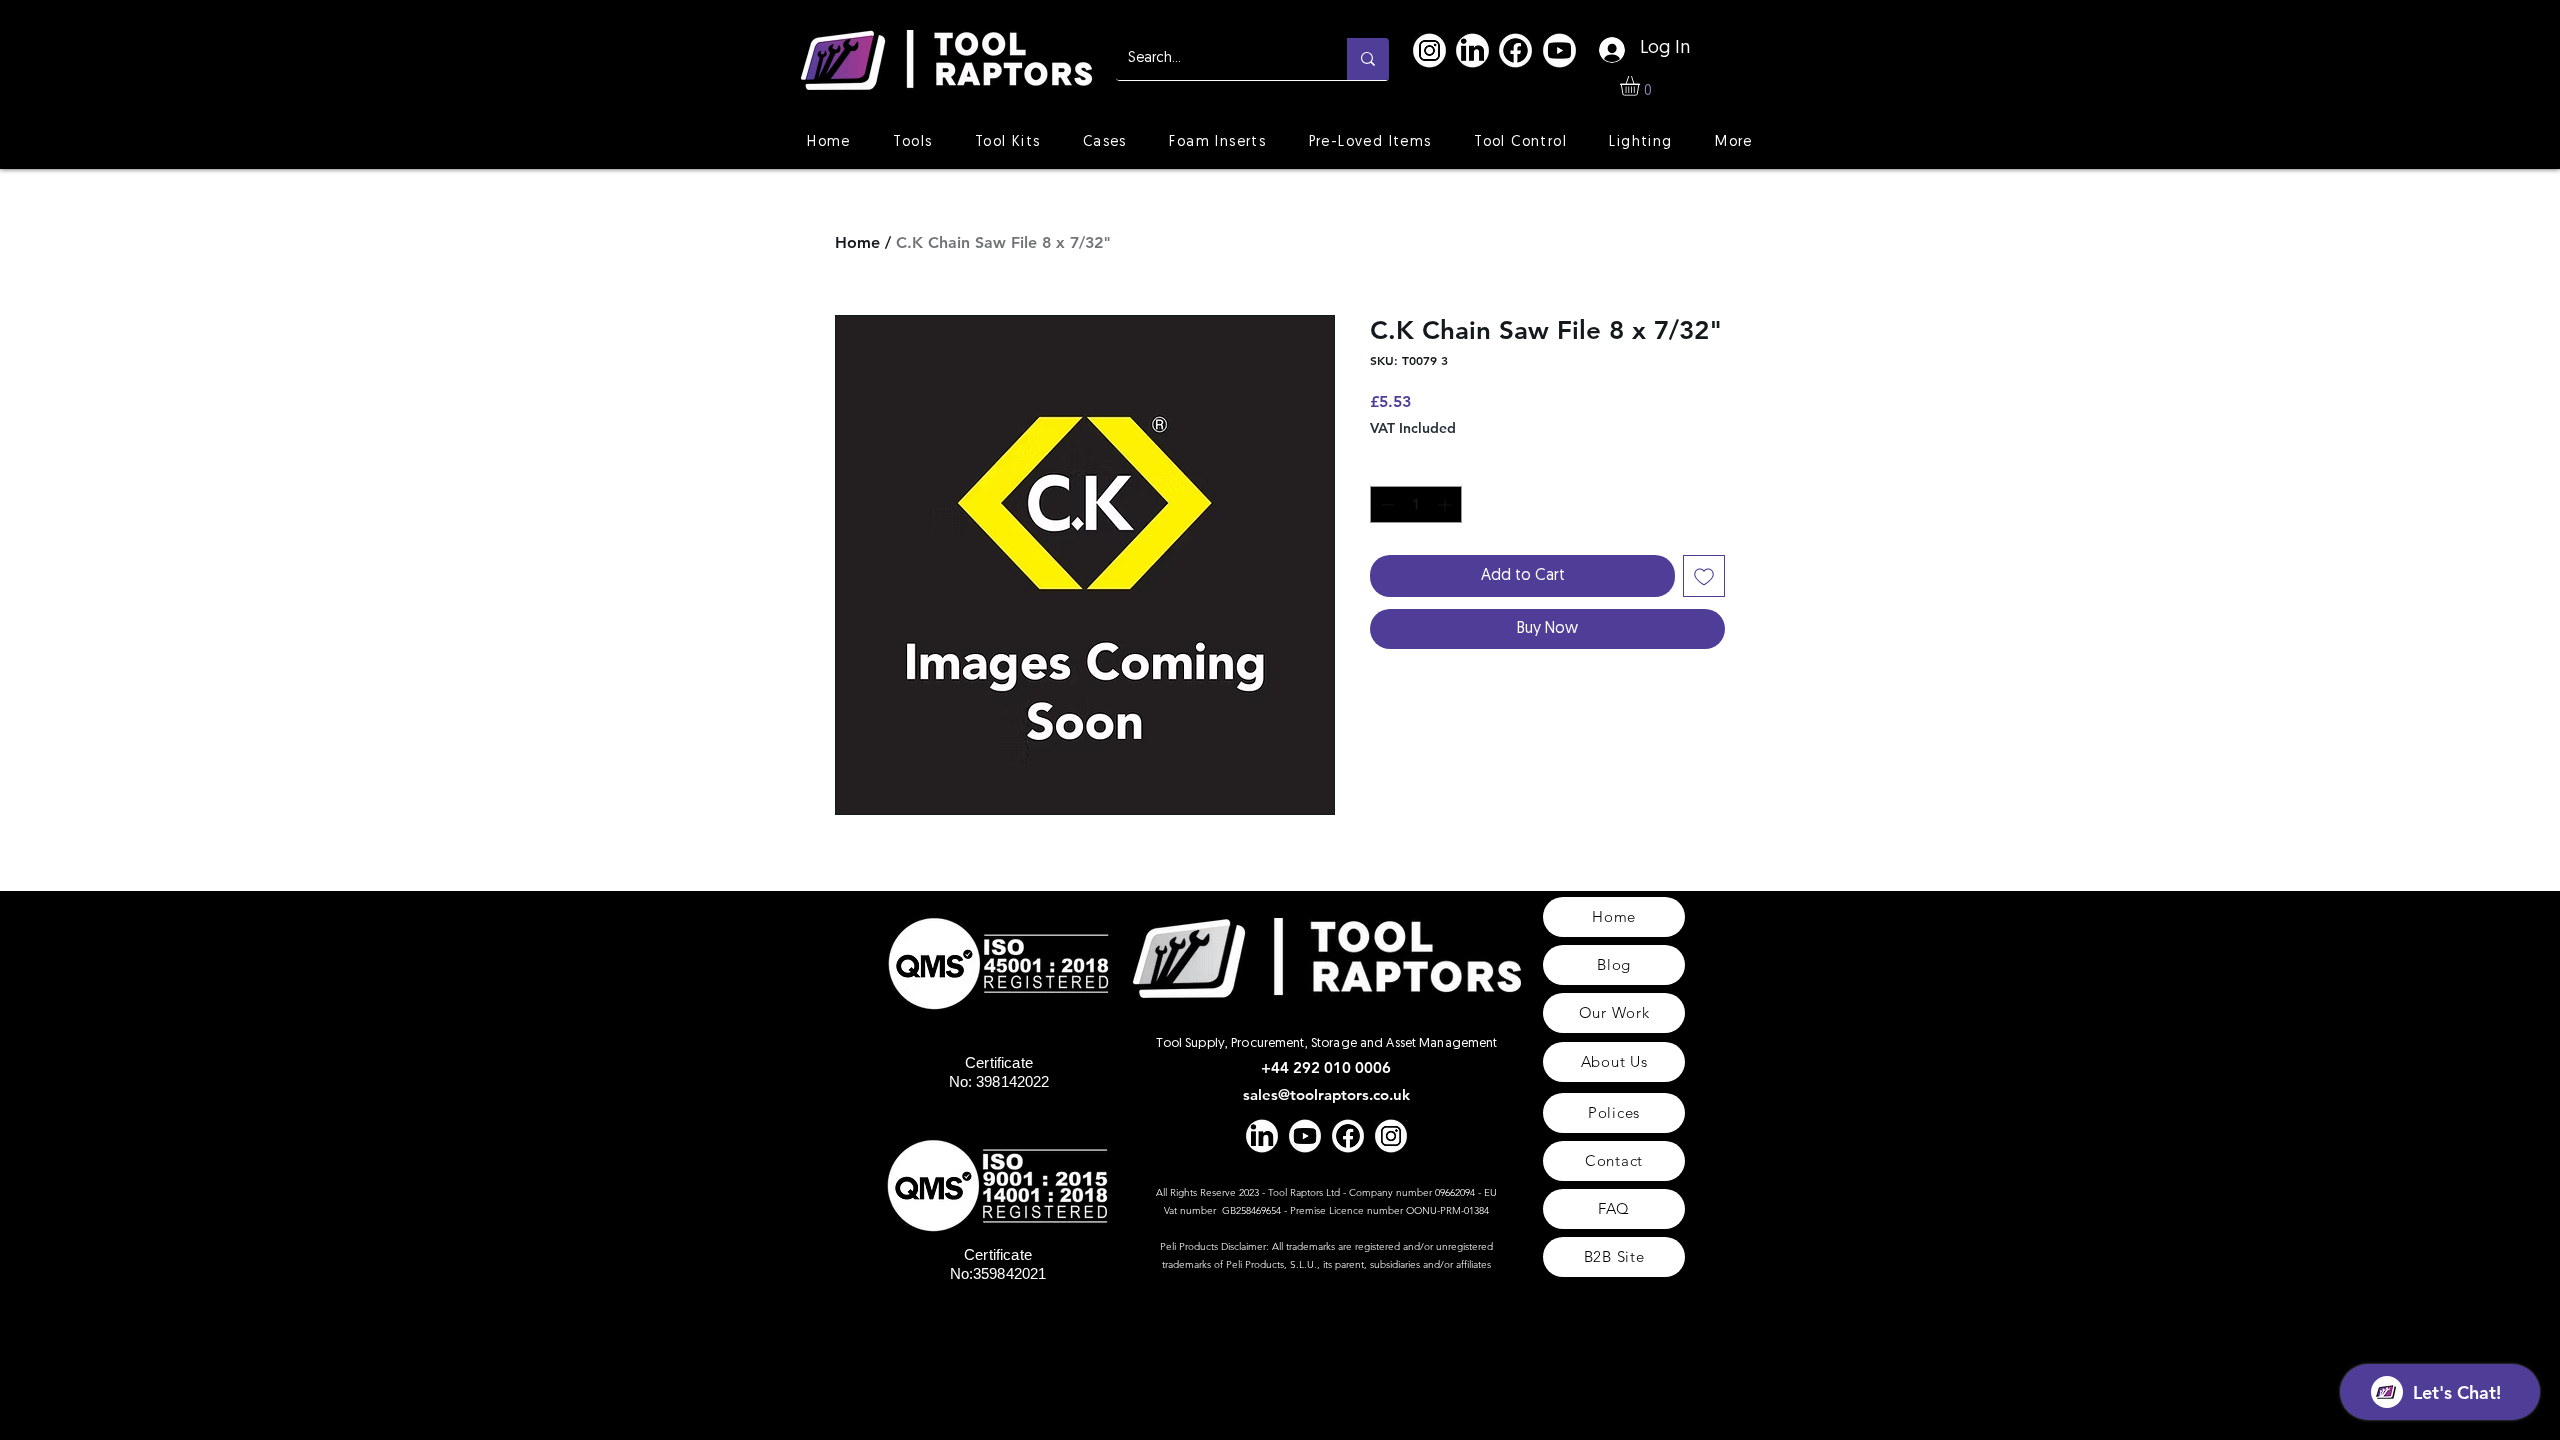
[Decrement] (1385, 504)
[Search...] (1368, 59)
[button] (1641, 86)
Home (857, 242)
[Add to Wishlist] (1704, 576)
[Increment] (1446, 504)
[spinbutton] (1416, 504)
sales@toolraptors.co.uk (1326, 1094)
